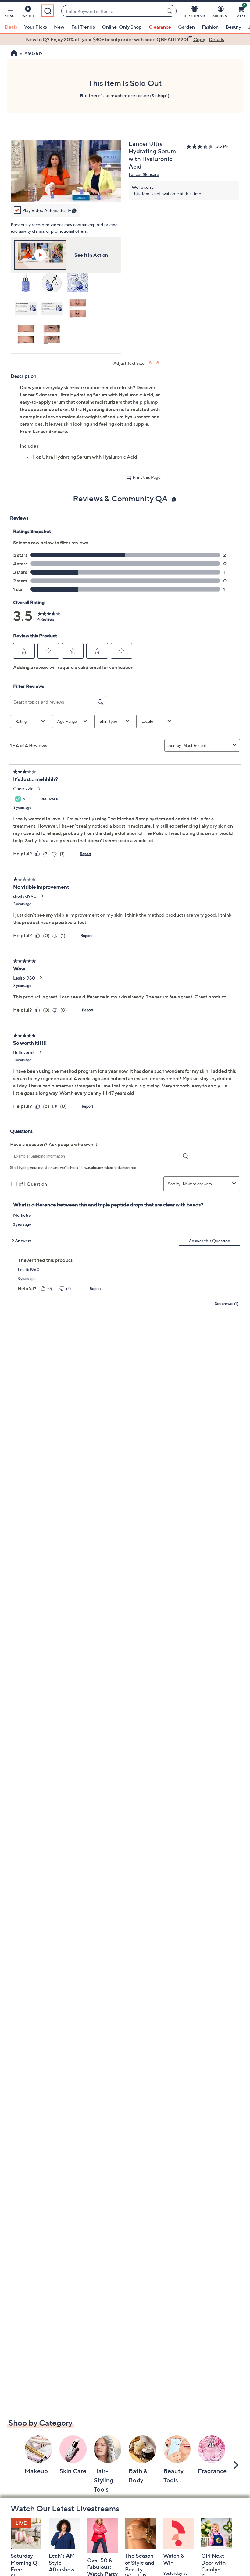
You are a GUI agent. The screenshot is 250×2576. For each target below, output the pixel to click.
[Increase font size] (151, 362)
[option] (125, 39)
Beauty (233, 27)
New (59, 27)
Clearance (160, 27)
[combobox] (113, 11)
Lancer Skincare (144, 174)
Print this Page (147, 477)
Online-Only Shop (122, 27)
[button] (10, 13)
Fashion (210, 27)
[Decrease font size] (158, 362)
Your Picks (36, 27)
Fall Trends (83, 27)
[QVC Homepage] (14, 54)
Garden (186, 27)
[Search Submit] (170, 11)
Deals (11, 27)
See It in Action (91, 255)
